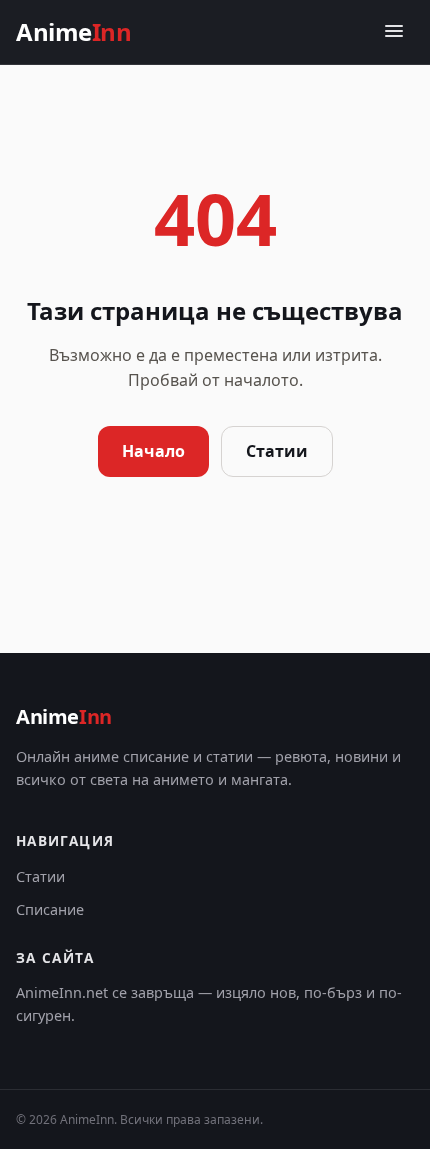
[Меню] (394, 32)
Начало (153, 451)
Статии (277, 451)
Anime (73, 31)
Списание (50, 909)
